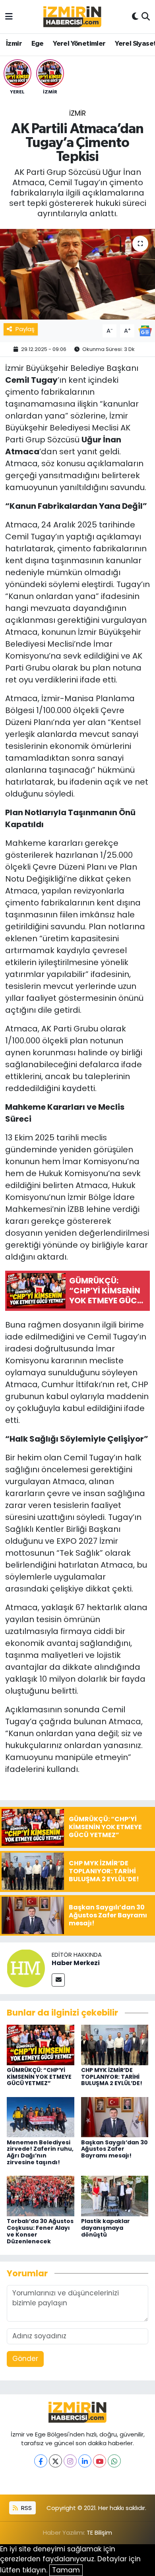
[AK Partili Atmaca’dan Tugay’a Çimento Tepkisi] (77, 274)
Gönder (25, 2359)
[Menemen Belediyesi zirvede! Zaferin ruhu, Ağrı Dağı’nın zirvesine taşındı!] (41, 2117)
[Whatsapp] (114, 2461)
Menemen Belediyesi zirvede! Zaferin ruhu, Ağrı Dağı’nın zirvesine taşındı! (40, 2152)
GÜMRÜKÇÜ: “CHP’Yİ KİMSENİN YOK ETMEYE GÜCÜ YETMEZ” (39, 2077)
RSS (26, 2508)
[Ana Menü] (9, 16)
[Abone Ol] (145, 330)
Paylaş (25, 329)
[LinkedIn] (85, 2461)
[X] (55, 2461)
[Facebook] (41, 2461)
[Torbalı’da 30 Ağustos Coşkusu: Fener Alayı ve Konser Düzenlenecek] (41, 2196)
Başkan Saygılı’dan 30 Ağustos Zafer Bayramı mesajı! (114, 2149)
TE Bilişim (99, 2532)
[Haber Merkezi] (26, 1968)
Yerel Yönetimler (79, 44)
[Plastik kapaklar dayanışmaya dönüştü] (115, 2196)
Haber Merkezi (76, 1963)
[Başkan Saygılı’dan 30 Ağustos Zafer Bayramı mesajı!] (115, 2117)
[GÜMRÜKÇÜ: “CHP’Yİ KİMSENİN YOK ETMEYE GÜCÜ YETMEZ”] (41, 2044)
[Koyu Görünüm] (135, 17)
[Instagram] (70, 2461)
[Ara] (146, 17)
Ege (38, 44)
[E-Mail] (58, 1980)
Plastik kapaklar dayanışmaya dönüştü (106, 2228)
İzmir (14, 44)
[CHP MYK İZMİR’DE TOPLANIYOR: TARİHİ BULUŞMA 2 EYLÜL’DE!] (115, 2044)
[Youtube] (100, 2461)
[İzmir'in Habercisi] (72, 17)
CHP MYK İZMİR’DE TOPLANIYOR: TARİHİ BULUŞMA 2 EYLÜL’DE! (112, 2077)
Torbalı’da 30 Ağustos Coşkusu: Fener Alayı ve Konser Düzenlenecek (40, 2231)
